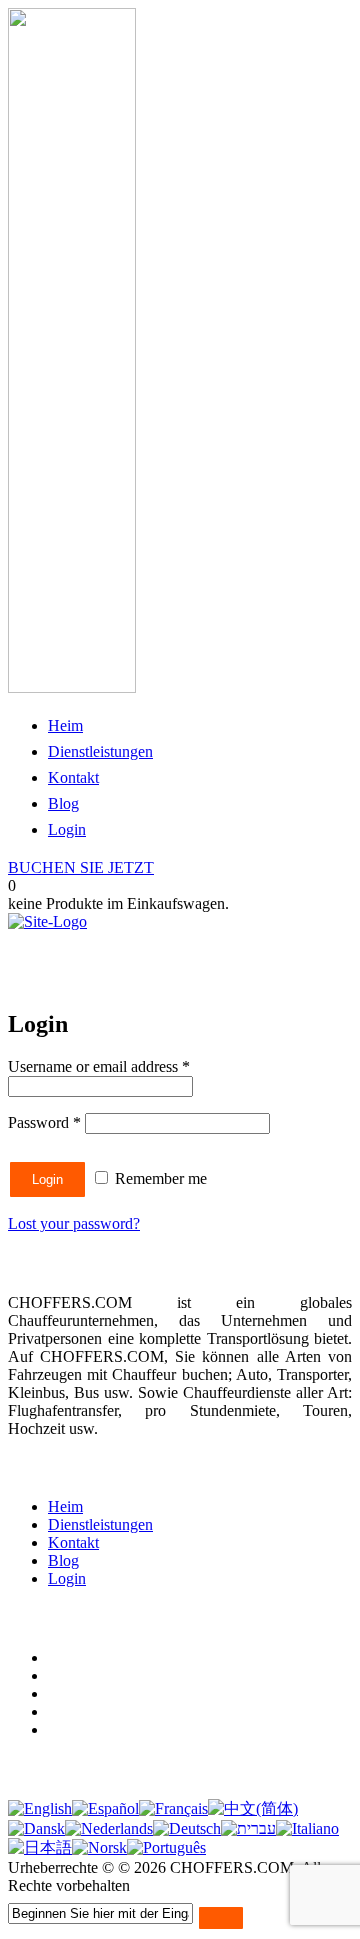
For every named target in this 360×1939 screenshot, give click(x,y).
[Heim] (47, 921)
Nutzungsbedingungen (119, 1657)
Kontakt (73, 777)
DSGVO (76, 1729)
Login (67, 829)
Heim (65, 725)
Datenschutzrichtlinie (114, 1675)
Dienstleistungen (100, 751)
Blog (63, 803)
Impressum (82, 1711)
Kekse (68, 1693)
